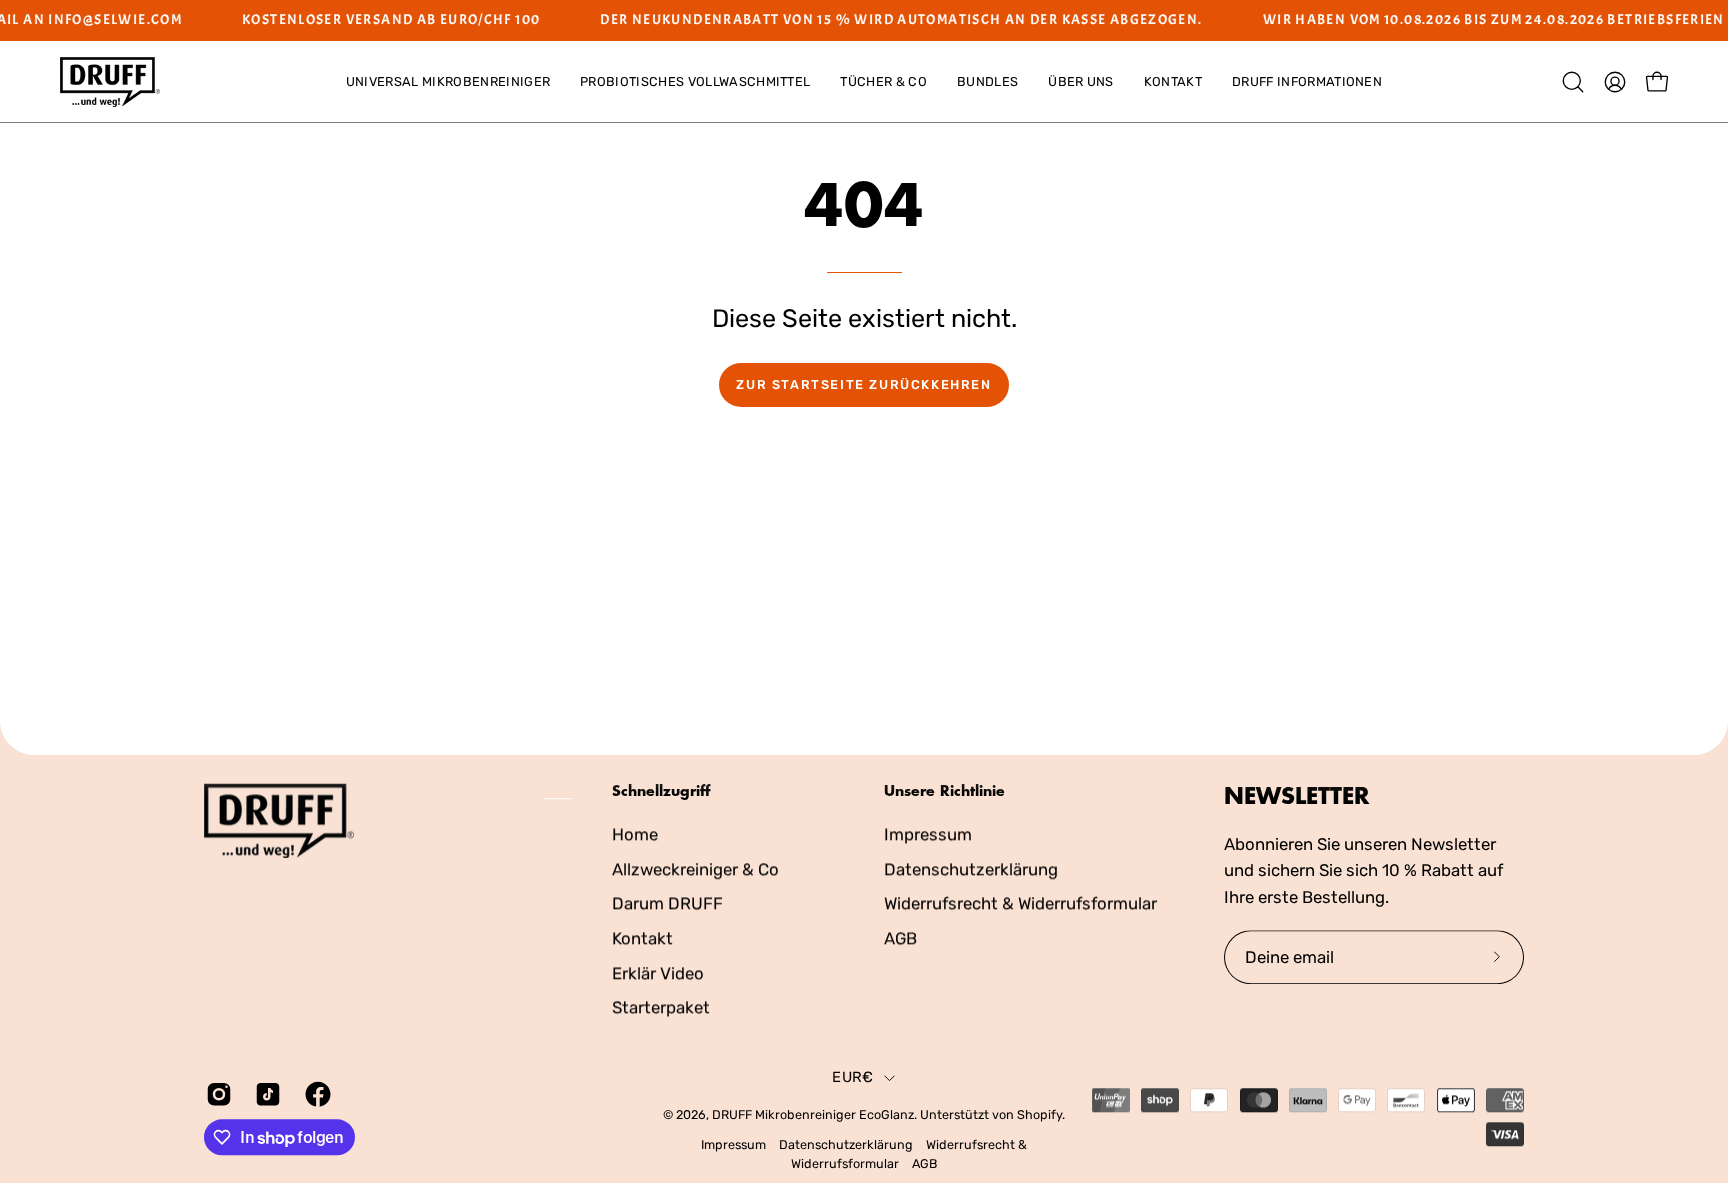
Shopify (1039, 1114)
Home (635, 834)
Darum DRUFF (667, 903)
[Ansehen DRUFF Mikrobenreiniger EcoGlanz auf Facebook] (314, 1094)
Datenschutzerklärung (971, 868)
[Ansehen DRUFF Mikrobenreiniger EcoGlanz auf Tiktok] (264, 1094)
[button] (448, 82)
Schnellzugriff (661, 791)
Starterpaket (661, 1007)
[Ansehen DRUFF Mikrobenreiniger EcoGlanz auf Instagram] (215, 1094)
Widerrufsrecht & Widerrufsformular (1020, 903)
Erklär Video (658, 972)
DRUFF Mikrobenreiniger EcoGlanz (813, 1114)
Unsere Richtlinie (944, 791)
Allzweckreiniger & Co (695, 868)
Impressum (928, 834)
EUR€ (852, 1077)
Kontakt (642, 938)
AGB (900, 938)
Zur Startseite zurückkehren (863, 384)
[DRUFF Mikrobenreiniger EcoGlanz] (110, 82)
